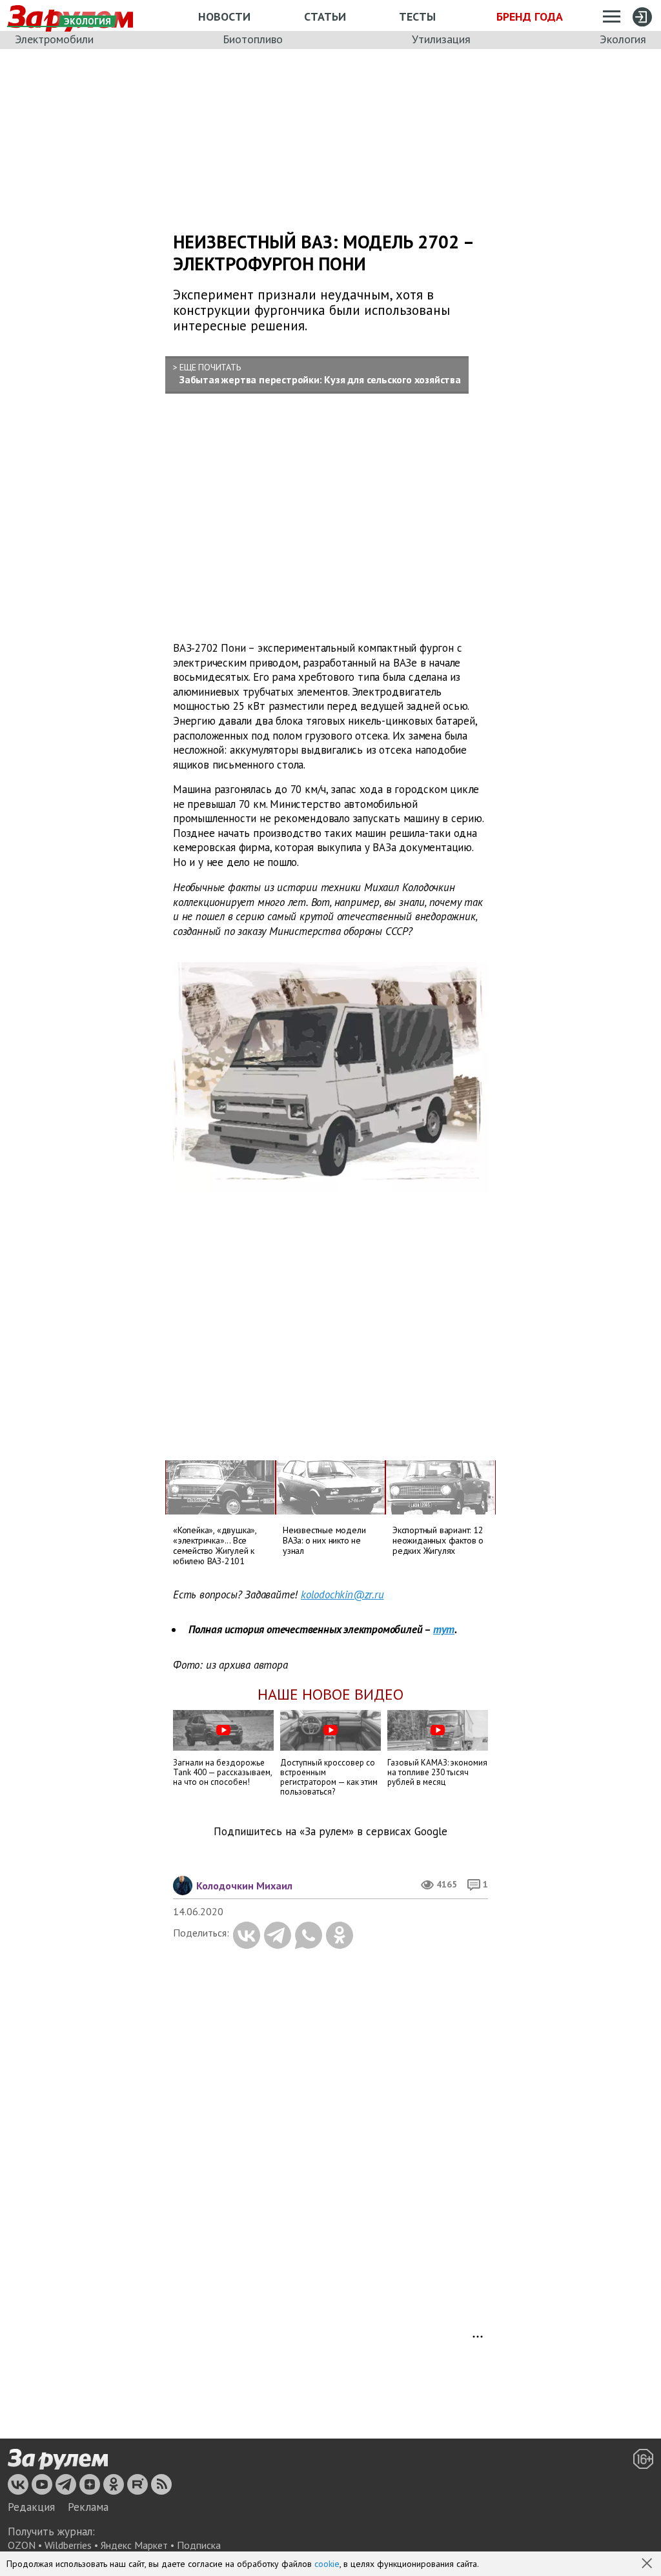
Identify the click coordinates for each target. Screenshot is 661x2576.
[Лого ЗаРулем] (58, 2460)
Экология (623, 39)
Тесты (417, 16)
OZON (22, 2545)
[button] (648, 2564)
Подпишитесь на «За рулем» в (330, 1832)
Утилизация (441, 39)
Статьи (325, 16)
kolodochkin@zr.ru (342, 1595)
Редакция (31, 2507)
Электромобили (54, 39)
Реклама (88, 2507)
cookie (327, 2564)
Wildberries (68, 2545)
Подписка (199, 2545)
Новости (224, 16)
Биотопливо (253, 39)
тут (444, 1629)
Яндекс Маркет (134, 2545)
